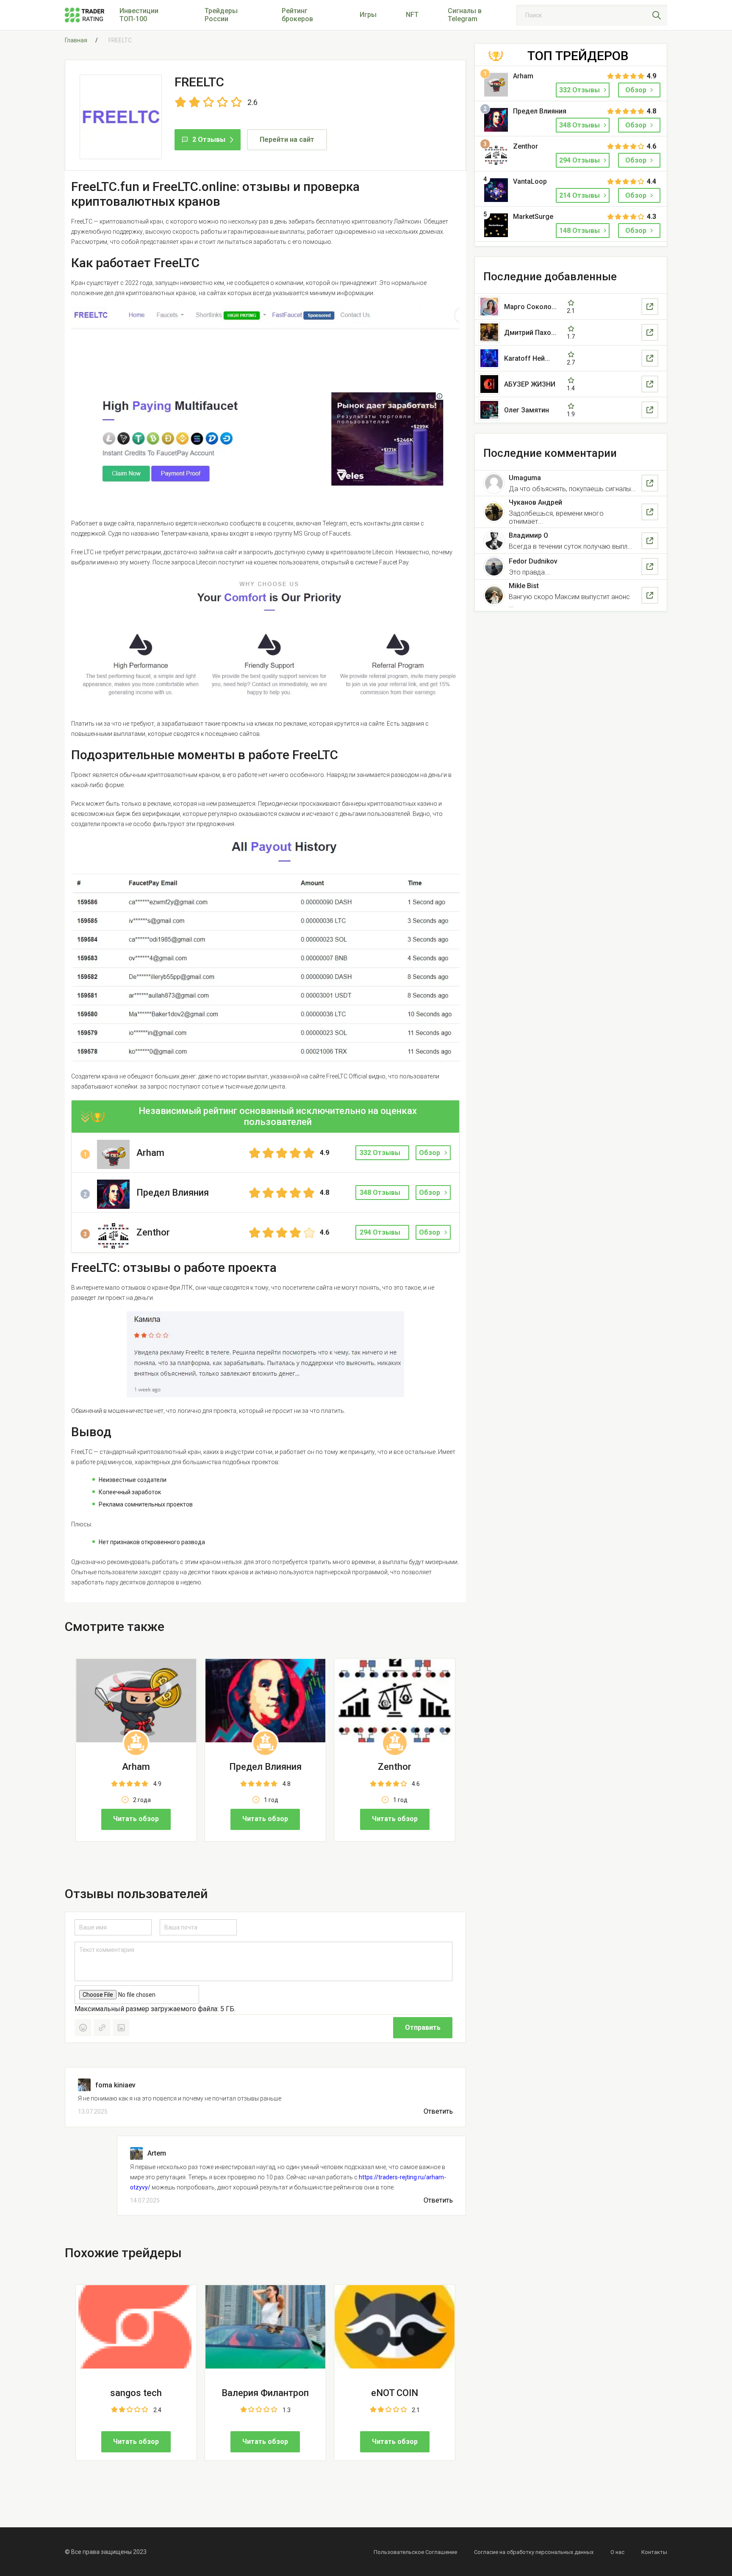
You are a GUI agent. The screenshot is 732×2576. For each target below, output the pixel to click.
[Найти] (657, 15)
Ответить (438, 2112)
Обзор (430, 1153)
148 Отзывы (580, 231)
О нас (617, 2552)
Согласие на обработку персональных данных (534, 2552)
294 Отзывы (580, 160)
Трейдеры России (221, 15)
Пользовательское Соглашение (415, 2552)
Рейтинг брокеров (297, 15)
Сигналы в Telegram (465, 15)
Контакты (654, 2552)
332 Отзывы (580, 90)
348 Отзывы (580, 125)
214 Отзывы (580, 195)
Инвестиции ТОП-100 (139, 15)
